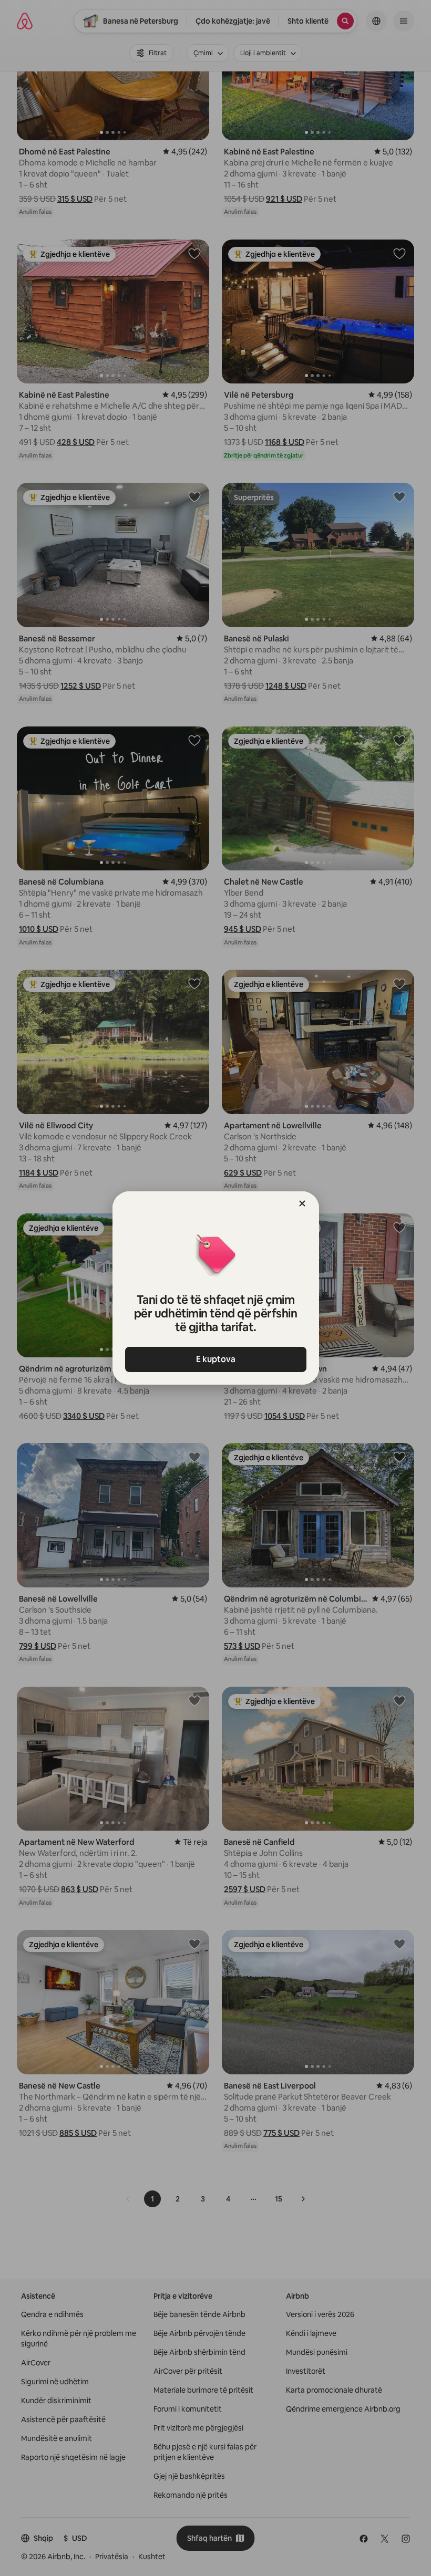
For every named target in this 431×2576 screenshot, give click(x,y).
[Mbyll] (302, 1203)
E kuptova (216, 1359)
